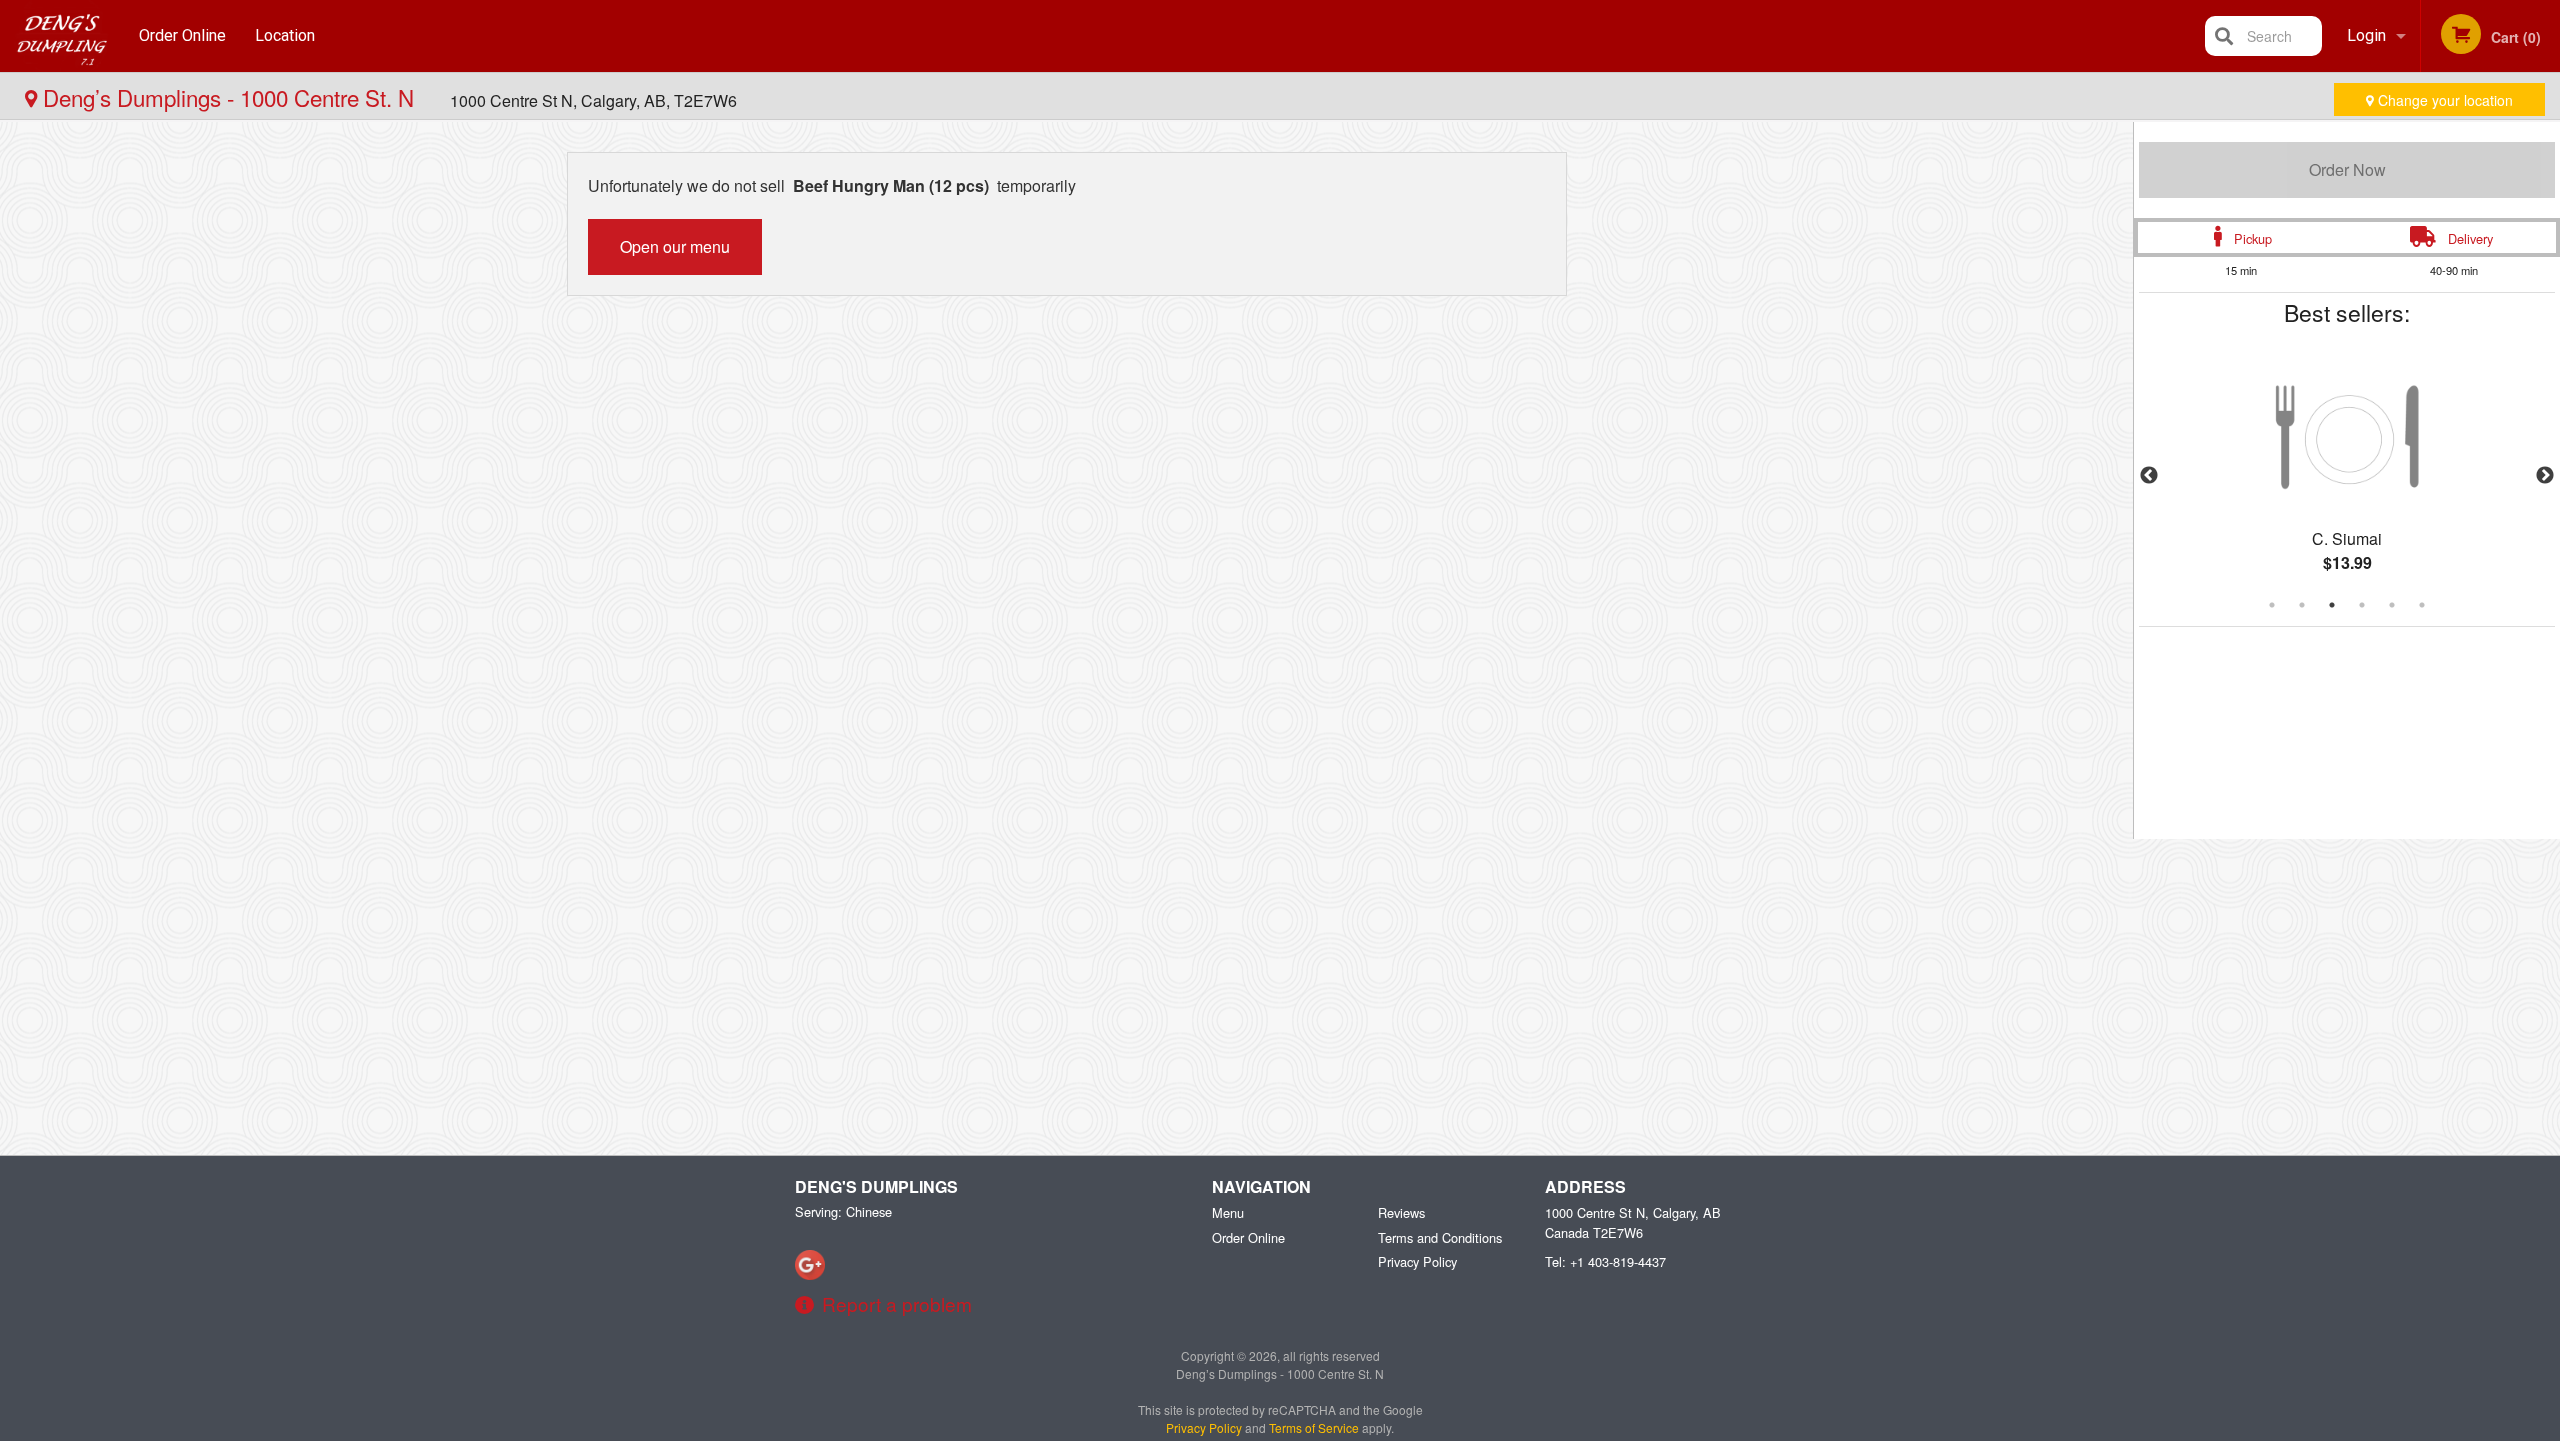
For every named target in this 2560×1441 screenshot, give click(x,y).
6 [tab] (2422, 605)
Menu (1228, 1212)
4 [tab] (2362, 605)
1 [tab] (2272, 605)
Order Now (2347, 169)
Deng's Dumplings (876, 1186)
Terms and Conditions (1440, 1237)
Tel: (1605, 1261)
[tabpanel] (2347, 476)
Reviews (1401, 1212)
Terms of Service (1314, 1427)
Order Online (182, 35)
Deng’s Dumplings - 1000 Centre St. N (228, 97)
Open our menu (675, 246)
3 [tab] (2332, 605)
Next (2545, 476)
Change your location (2443, 100)
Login (2366, 35)
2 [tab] (2302, 605)
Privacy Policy (1417, 1261)
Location (285, 35)
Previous (2149, 476)
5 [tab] (2392, 605)
